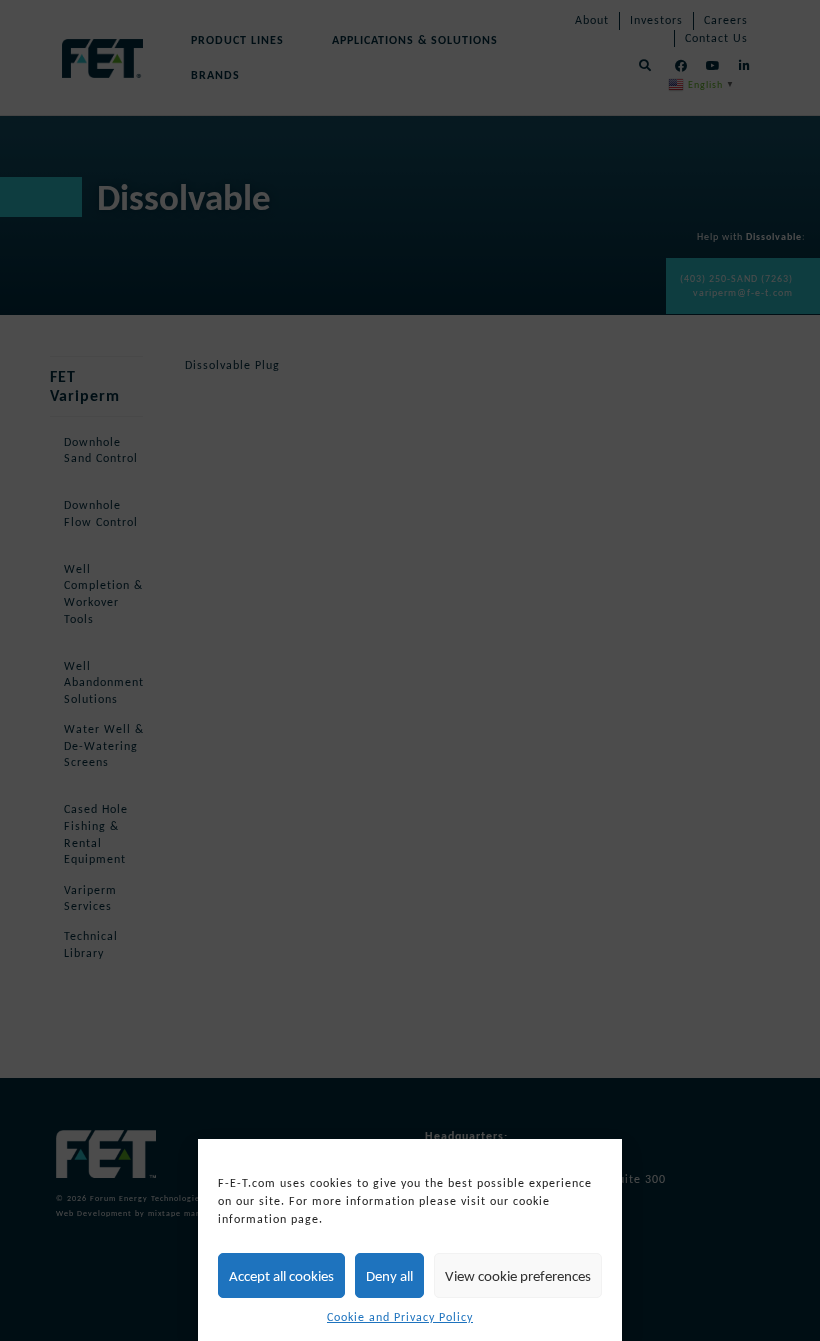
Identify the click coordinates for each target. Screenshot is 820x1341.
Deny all (389, 1276)
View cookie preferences (518, 1276)
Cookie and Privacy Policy (400, 1317)
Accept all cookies (281, 1276)
